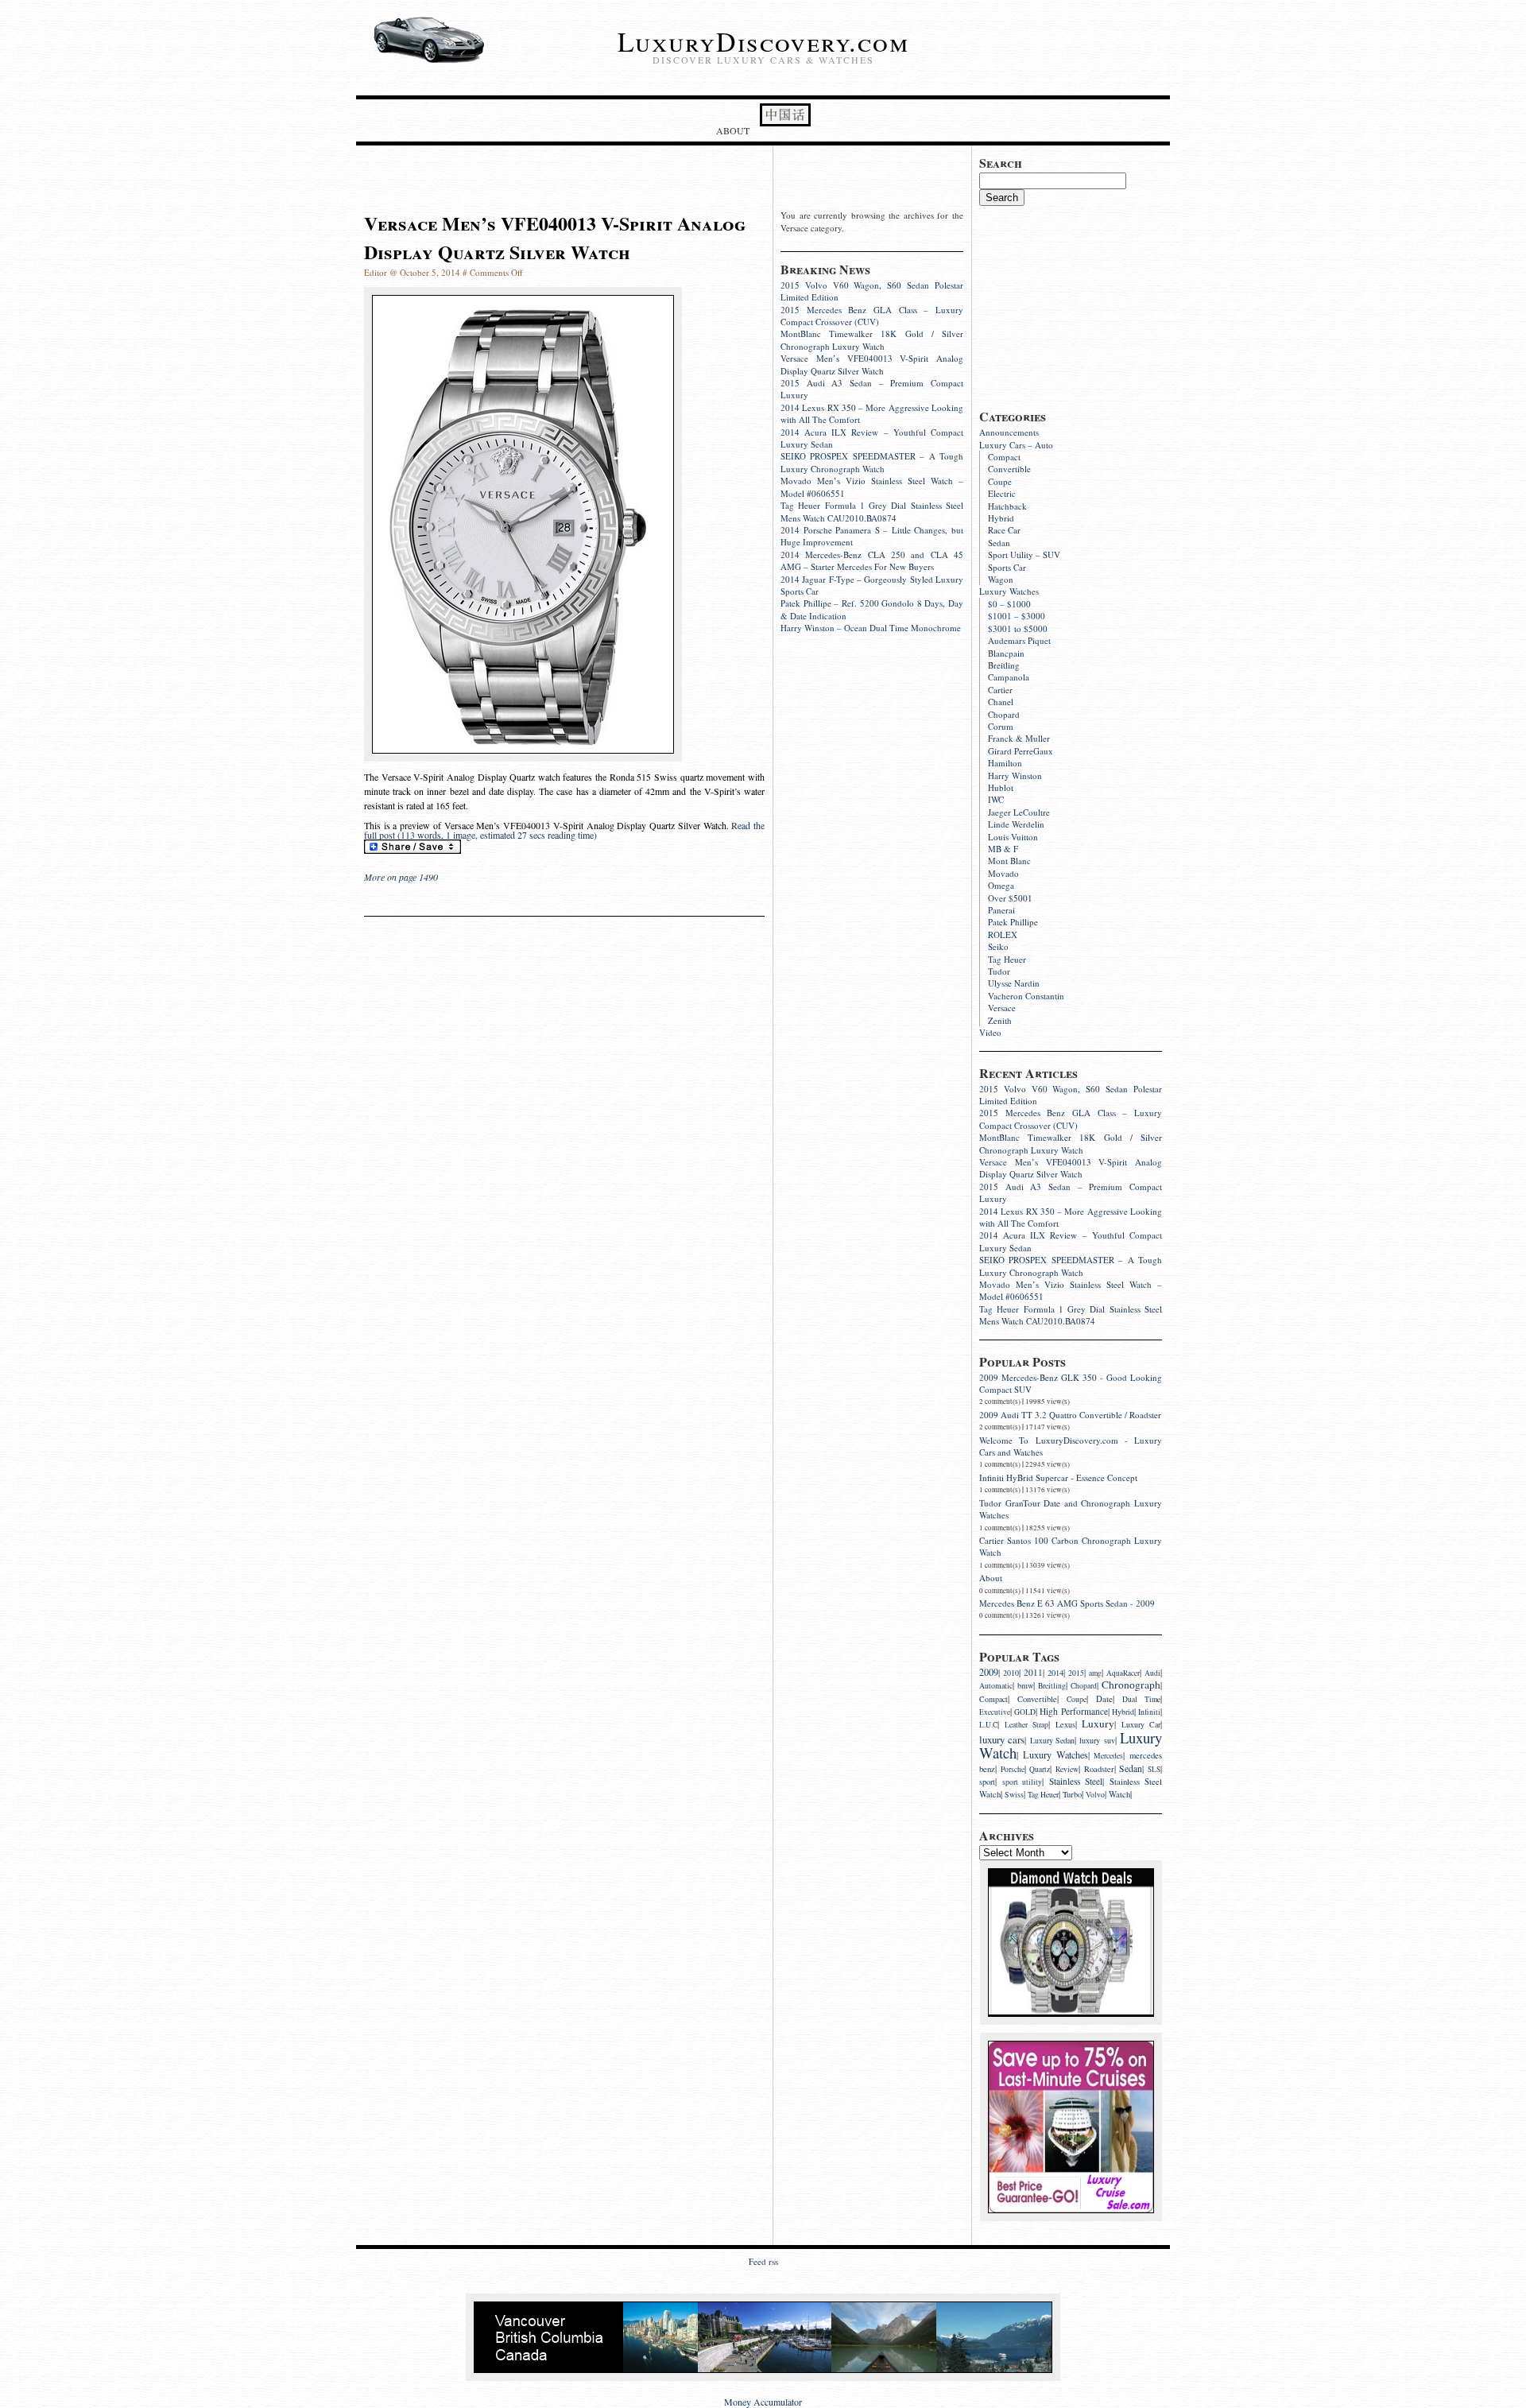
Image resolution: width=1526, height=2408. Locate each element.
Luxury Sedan (1052, 1741)
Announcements (1009, 432)
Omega (1001, 885)
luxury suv (1097, 1740)
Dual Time (1141, 1699)
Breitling (1004, 665)
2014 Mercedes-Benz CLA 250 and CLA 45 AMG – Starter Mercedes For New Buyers (872, 560)
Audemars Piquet (1019, 640)
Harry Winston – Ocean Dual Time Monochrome (871, 628)
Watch (1119, 1794)
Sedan (999, 543)
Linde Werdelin (1016, 824)
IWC (996, 799)
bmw (1025, 1685)
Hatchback (1007, 506)
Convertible (1009, 469)
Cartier (1000, 690)
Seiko (998, 946)
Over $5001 (1010, 898)
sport (987, 1782)
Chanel (1001, 702)
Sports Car (1007, 567)
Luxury (1098, 1724)
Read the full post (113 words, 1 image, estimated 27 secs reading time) (564, 830)
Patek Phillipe (1013, 922)
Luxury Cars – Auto (1016, 445)
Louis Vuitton (1013, 837)
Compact (1004, 457)
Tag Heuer (1007, 959)
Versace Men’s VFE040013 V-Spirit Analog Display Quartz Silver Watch (1071, 1168)
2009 (989, 1672)
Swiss (1014, 1795)
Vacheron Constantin (1026, 996)
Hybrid (1001, 518)
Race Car (1004, 530)
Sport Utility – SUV (1024, 554)
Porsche (1013, 1769)
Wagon (1001, 579)
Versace (1002, 1008)
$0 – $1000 (1009, 604)
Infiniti (1149, 1712)
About (733, 130)
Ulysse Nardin (1014, 983)
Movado (1003, 873)
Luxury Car (1141, 1725)
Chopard (1004, 714)
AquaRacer (1123, 1673)
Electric (1002, 493)
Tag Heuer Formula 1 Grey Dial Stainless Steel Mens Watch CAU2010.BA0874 (1071, 1315)
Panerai (1001, 910)
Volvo (1095, 1795)
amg (1095, 1673)
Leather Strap (1026, 1725)
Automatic (996, 1686)
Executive (995, 1712)
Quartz (1040, 1769)
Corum (1001, 726)
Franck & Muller (1019, 738)
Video (990, 1032)
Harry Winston (1015, 776)
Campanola (1009, 677)
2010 (1011, 1673)
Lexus (1065, 1724)
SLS (1154, 1769)
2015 (1076, 1673)
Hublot (1001, 787)
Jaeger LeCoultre (1019, 812)
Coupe (1000, 481)
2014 (1055, 1673)
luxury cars (1002, 1739)
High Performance (1073, 1711)
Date (1104, 1699)
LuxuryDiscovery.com (763, 41)
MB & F (1003, 849)
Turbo (1072, 1794)
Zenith (1000, 1020)
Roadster (1099, 1769)
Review (1067, 1769)
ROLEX (1003, 935)
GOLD (1025, 1712)
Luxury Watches (1009, 591)
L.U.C (988, 1725)
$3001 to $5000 (1018, 628)
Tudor (999, 971)
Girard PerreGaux (1021, 751)
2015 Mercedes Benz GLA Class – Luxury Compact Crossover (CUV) (1071, 1119)
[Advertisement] (1098, 305)
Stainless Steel (1076, 1781)
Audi (1152, 1673)
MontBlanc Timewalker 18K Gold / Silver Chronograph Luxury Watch (1071, 1143)
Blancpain (1006, 653)
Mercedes (1108, 1756)
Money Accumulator (763, 2402)
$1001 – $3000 (1017, 616)
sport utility (1022, 1782)
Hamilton (1005, 763)
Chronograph (1131, 1685)
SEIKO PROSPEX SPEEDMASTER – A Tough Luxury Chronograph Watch (1071, 1266)
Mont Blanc (1009, 861)
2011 (1033, 1672)
